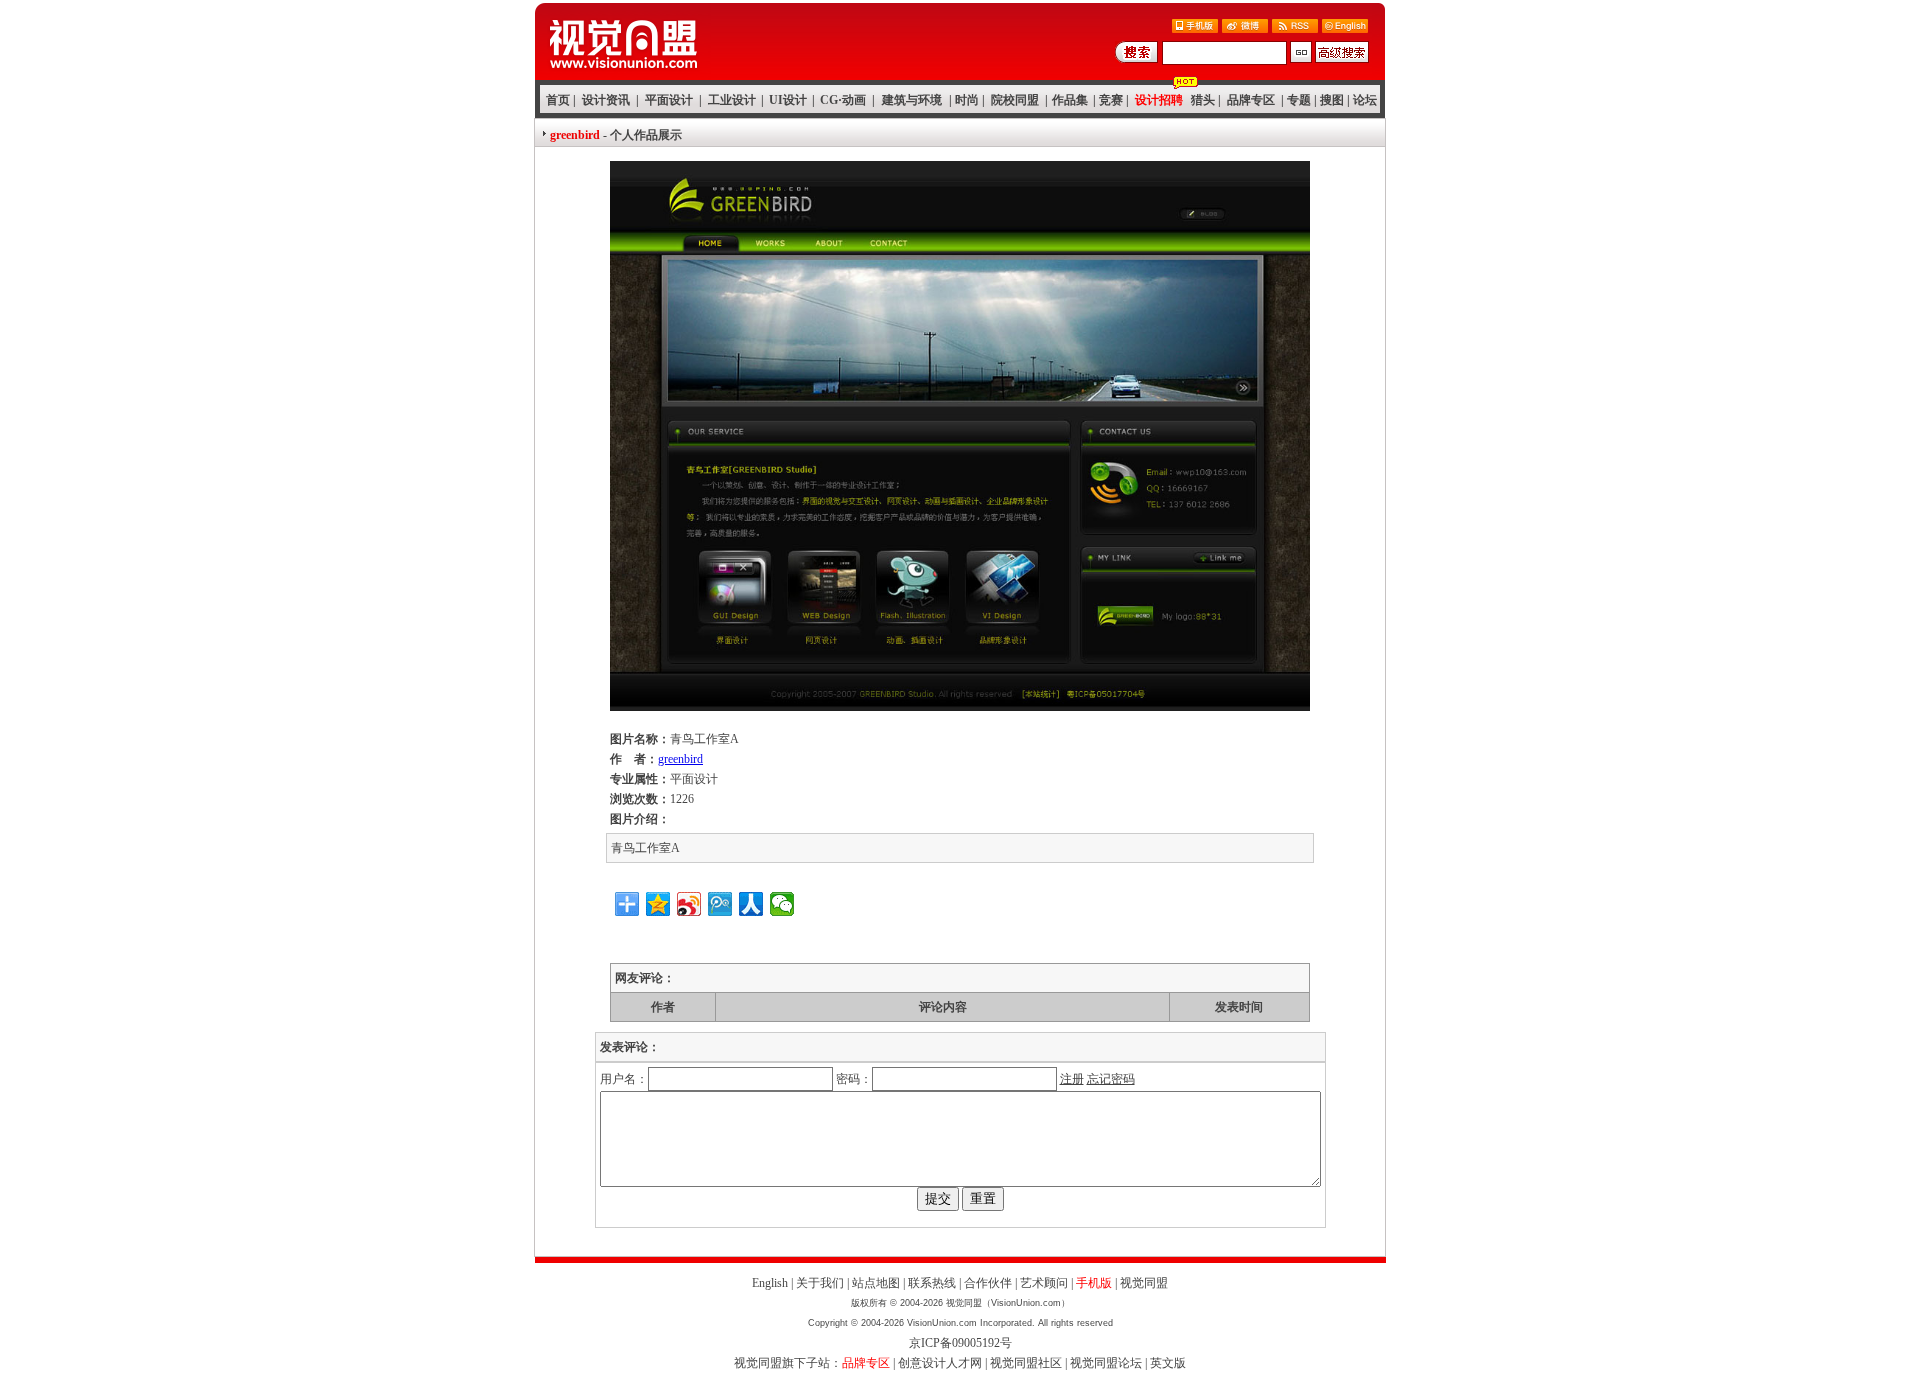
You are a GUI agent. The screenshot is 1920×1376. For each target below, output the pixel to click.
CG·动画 (843, 100)
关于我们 (820, 1283)
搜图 (1332, 100)
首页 (558, 100)
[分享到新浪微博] (689, 904)
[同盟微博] (1245, 27)
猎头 (1203, 100)
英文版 (1168, 1363)
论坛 (1365, 100)
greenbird (680, 759)
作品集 (1070, 100)
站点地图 (876, 1283)
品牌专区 (1251, 100)
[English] (1345, 27)
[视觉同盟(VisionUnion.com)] (623, 74)
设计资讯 (606, 100)
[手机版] (1195, 27)
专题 (1299, 100)
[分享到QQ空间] (658, 904)
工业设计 (732, 100)
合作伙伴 (988, 1283)
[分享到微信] (782, 904)
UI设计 (788, 100)
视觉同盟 (1144, 1283)
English (770, 1283)
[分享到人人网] (751, 904)
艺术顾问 (1044, 1283)
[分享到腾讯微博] (720, 904)
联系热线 (932, 1283)
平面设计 (669, 100)
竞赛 (1111, 100)
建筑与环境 (912, 100)
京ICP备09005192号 (960, 1343)
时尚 (967, 100)
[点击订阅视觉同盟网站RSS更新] (1295, 27)
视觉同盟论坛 (1106, 1363)
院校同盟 (1015, 100)
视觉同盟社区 (1026, 1363)
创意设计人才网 (940, 1363)
